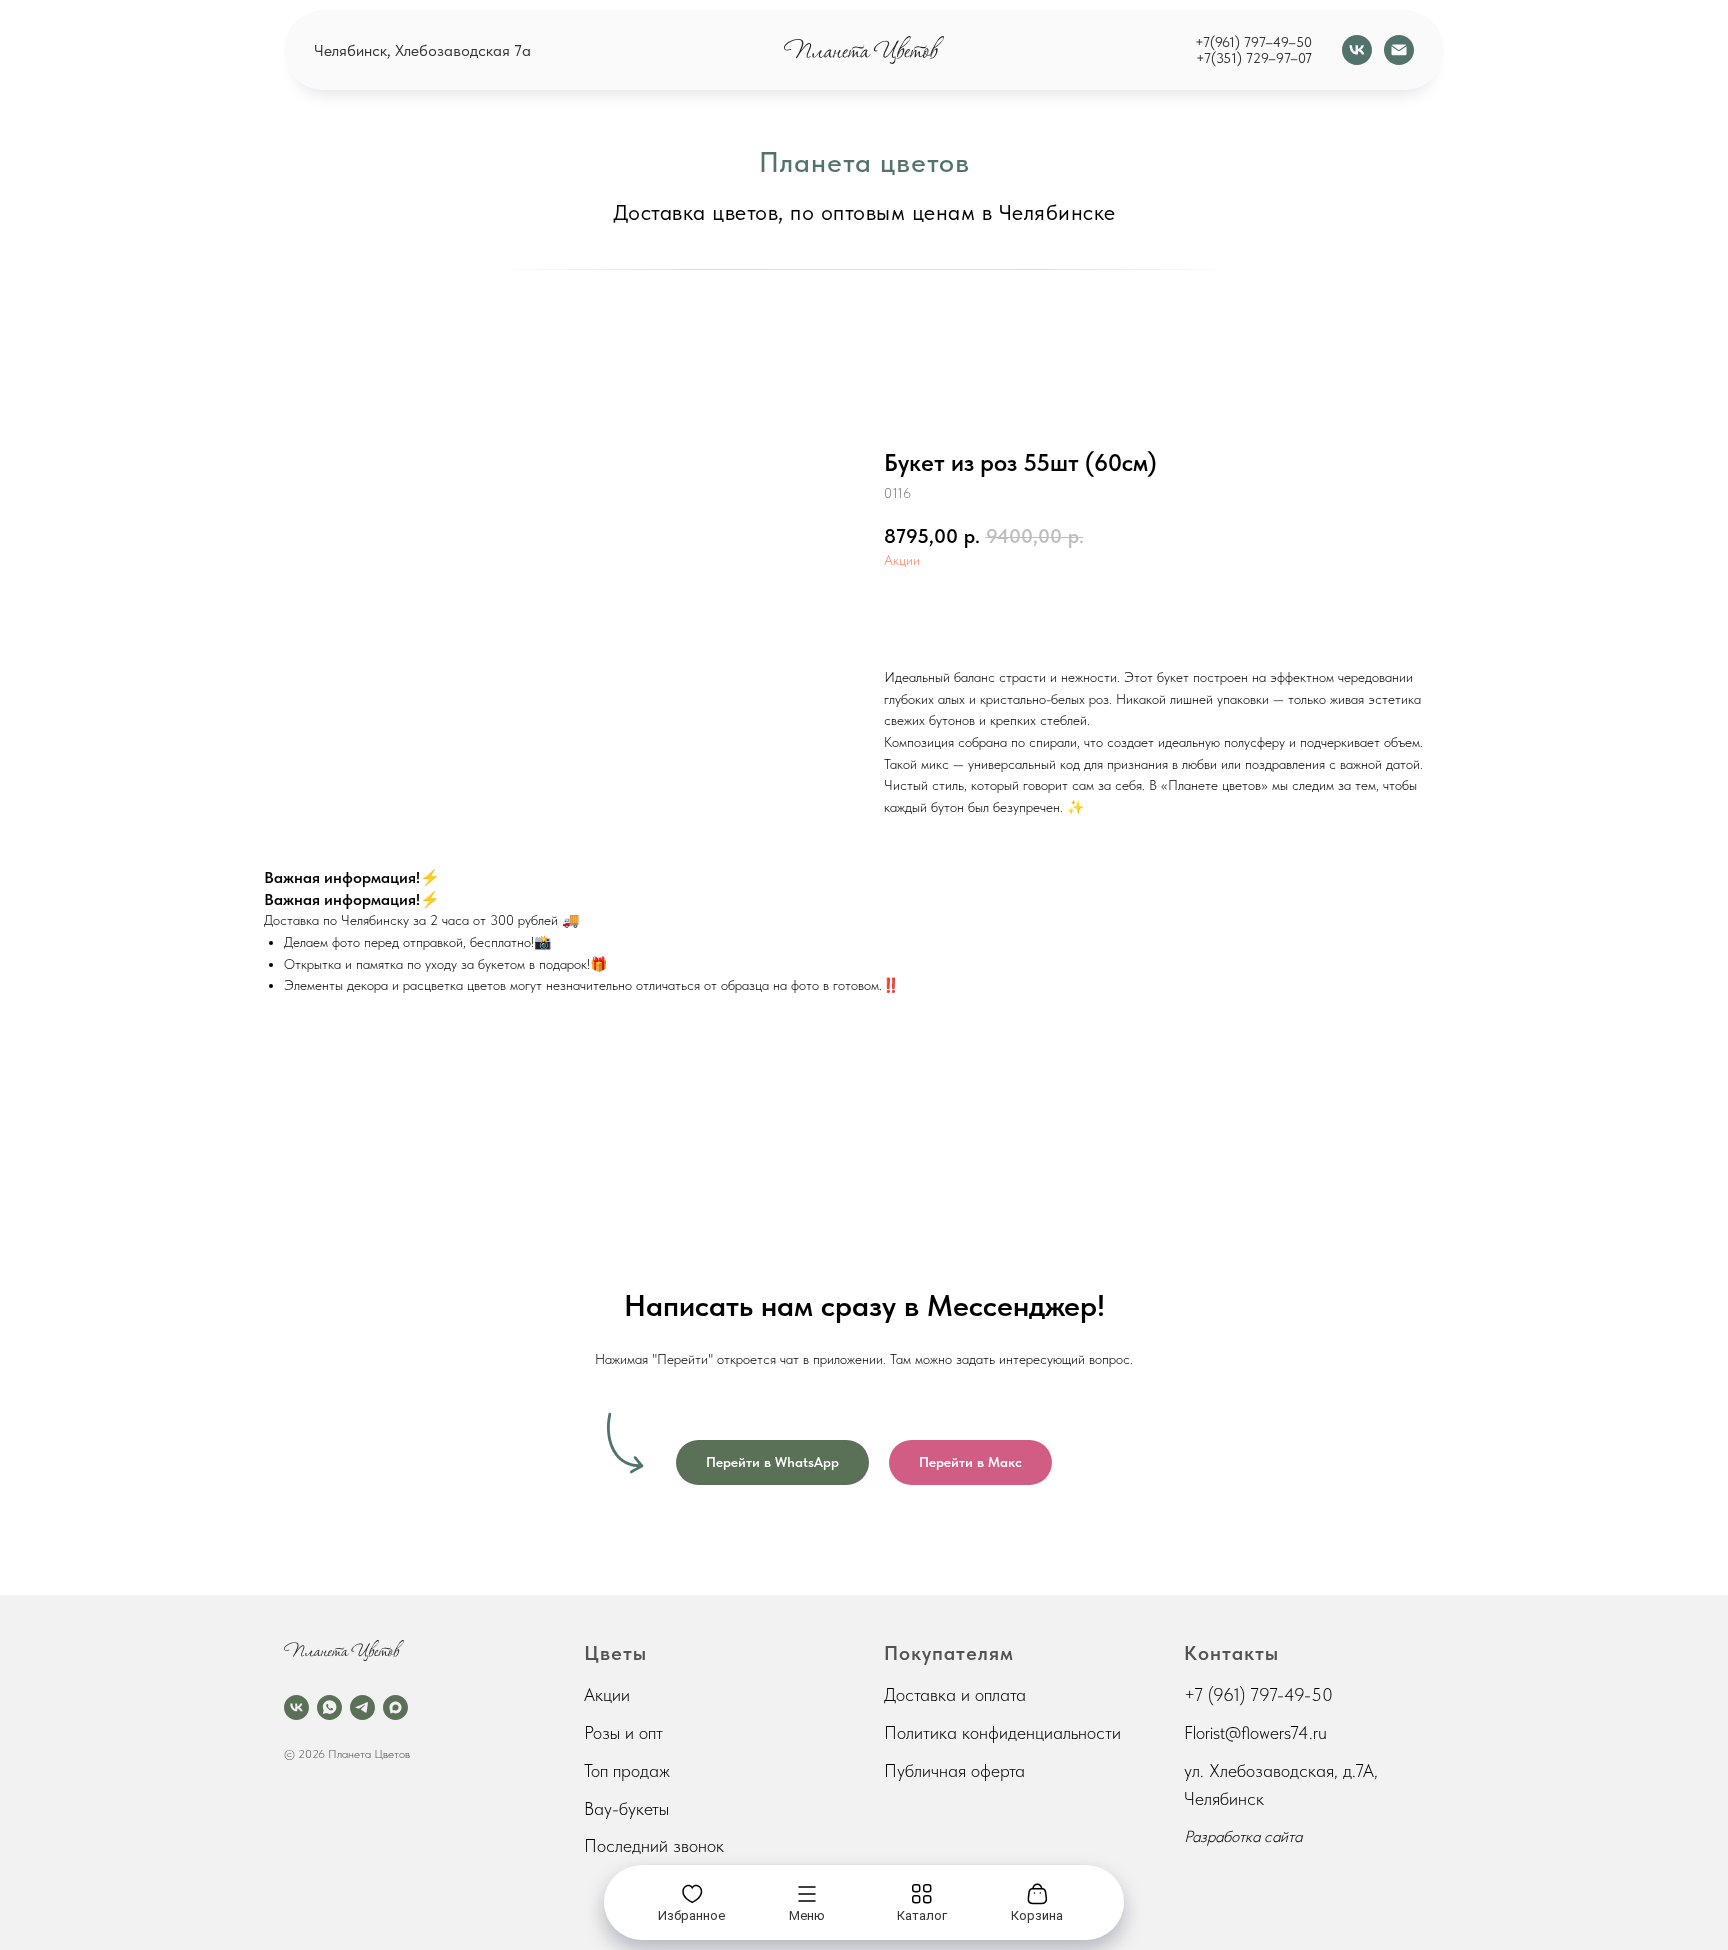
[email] (1399, 50)
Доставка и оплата (955, 1694)
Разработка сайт (1239, 1836)
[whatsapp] (329, 1707)
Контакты (1231, 1653)
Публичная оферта (954, 1770)
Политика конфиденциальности (1002, 1732)
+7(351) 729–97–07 (1254, 58)
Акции (902, 560)
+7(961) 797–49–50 (1253, 42)
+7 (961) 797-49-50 (1258, 1694)
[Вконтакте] (1357, 50)
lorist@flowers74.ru (1260, 1732)
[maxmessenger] (395, 1707)
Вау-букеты (626, 1808)
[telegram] (362, 1707)
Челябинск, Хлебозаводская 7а (422, 50)
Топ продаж (627, 1770)
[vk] (296, 1707)
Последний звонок (654, 1845)
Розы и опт (623, 1732)
